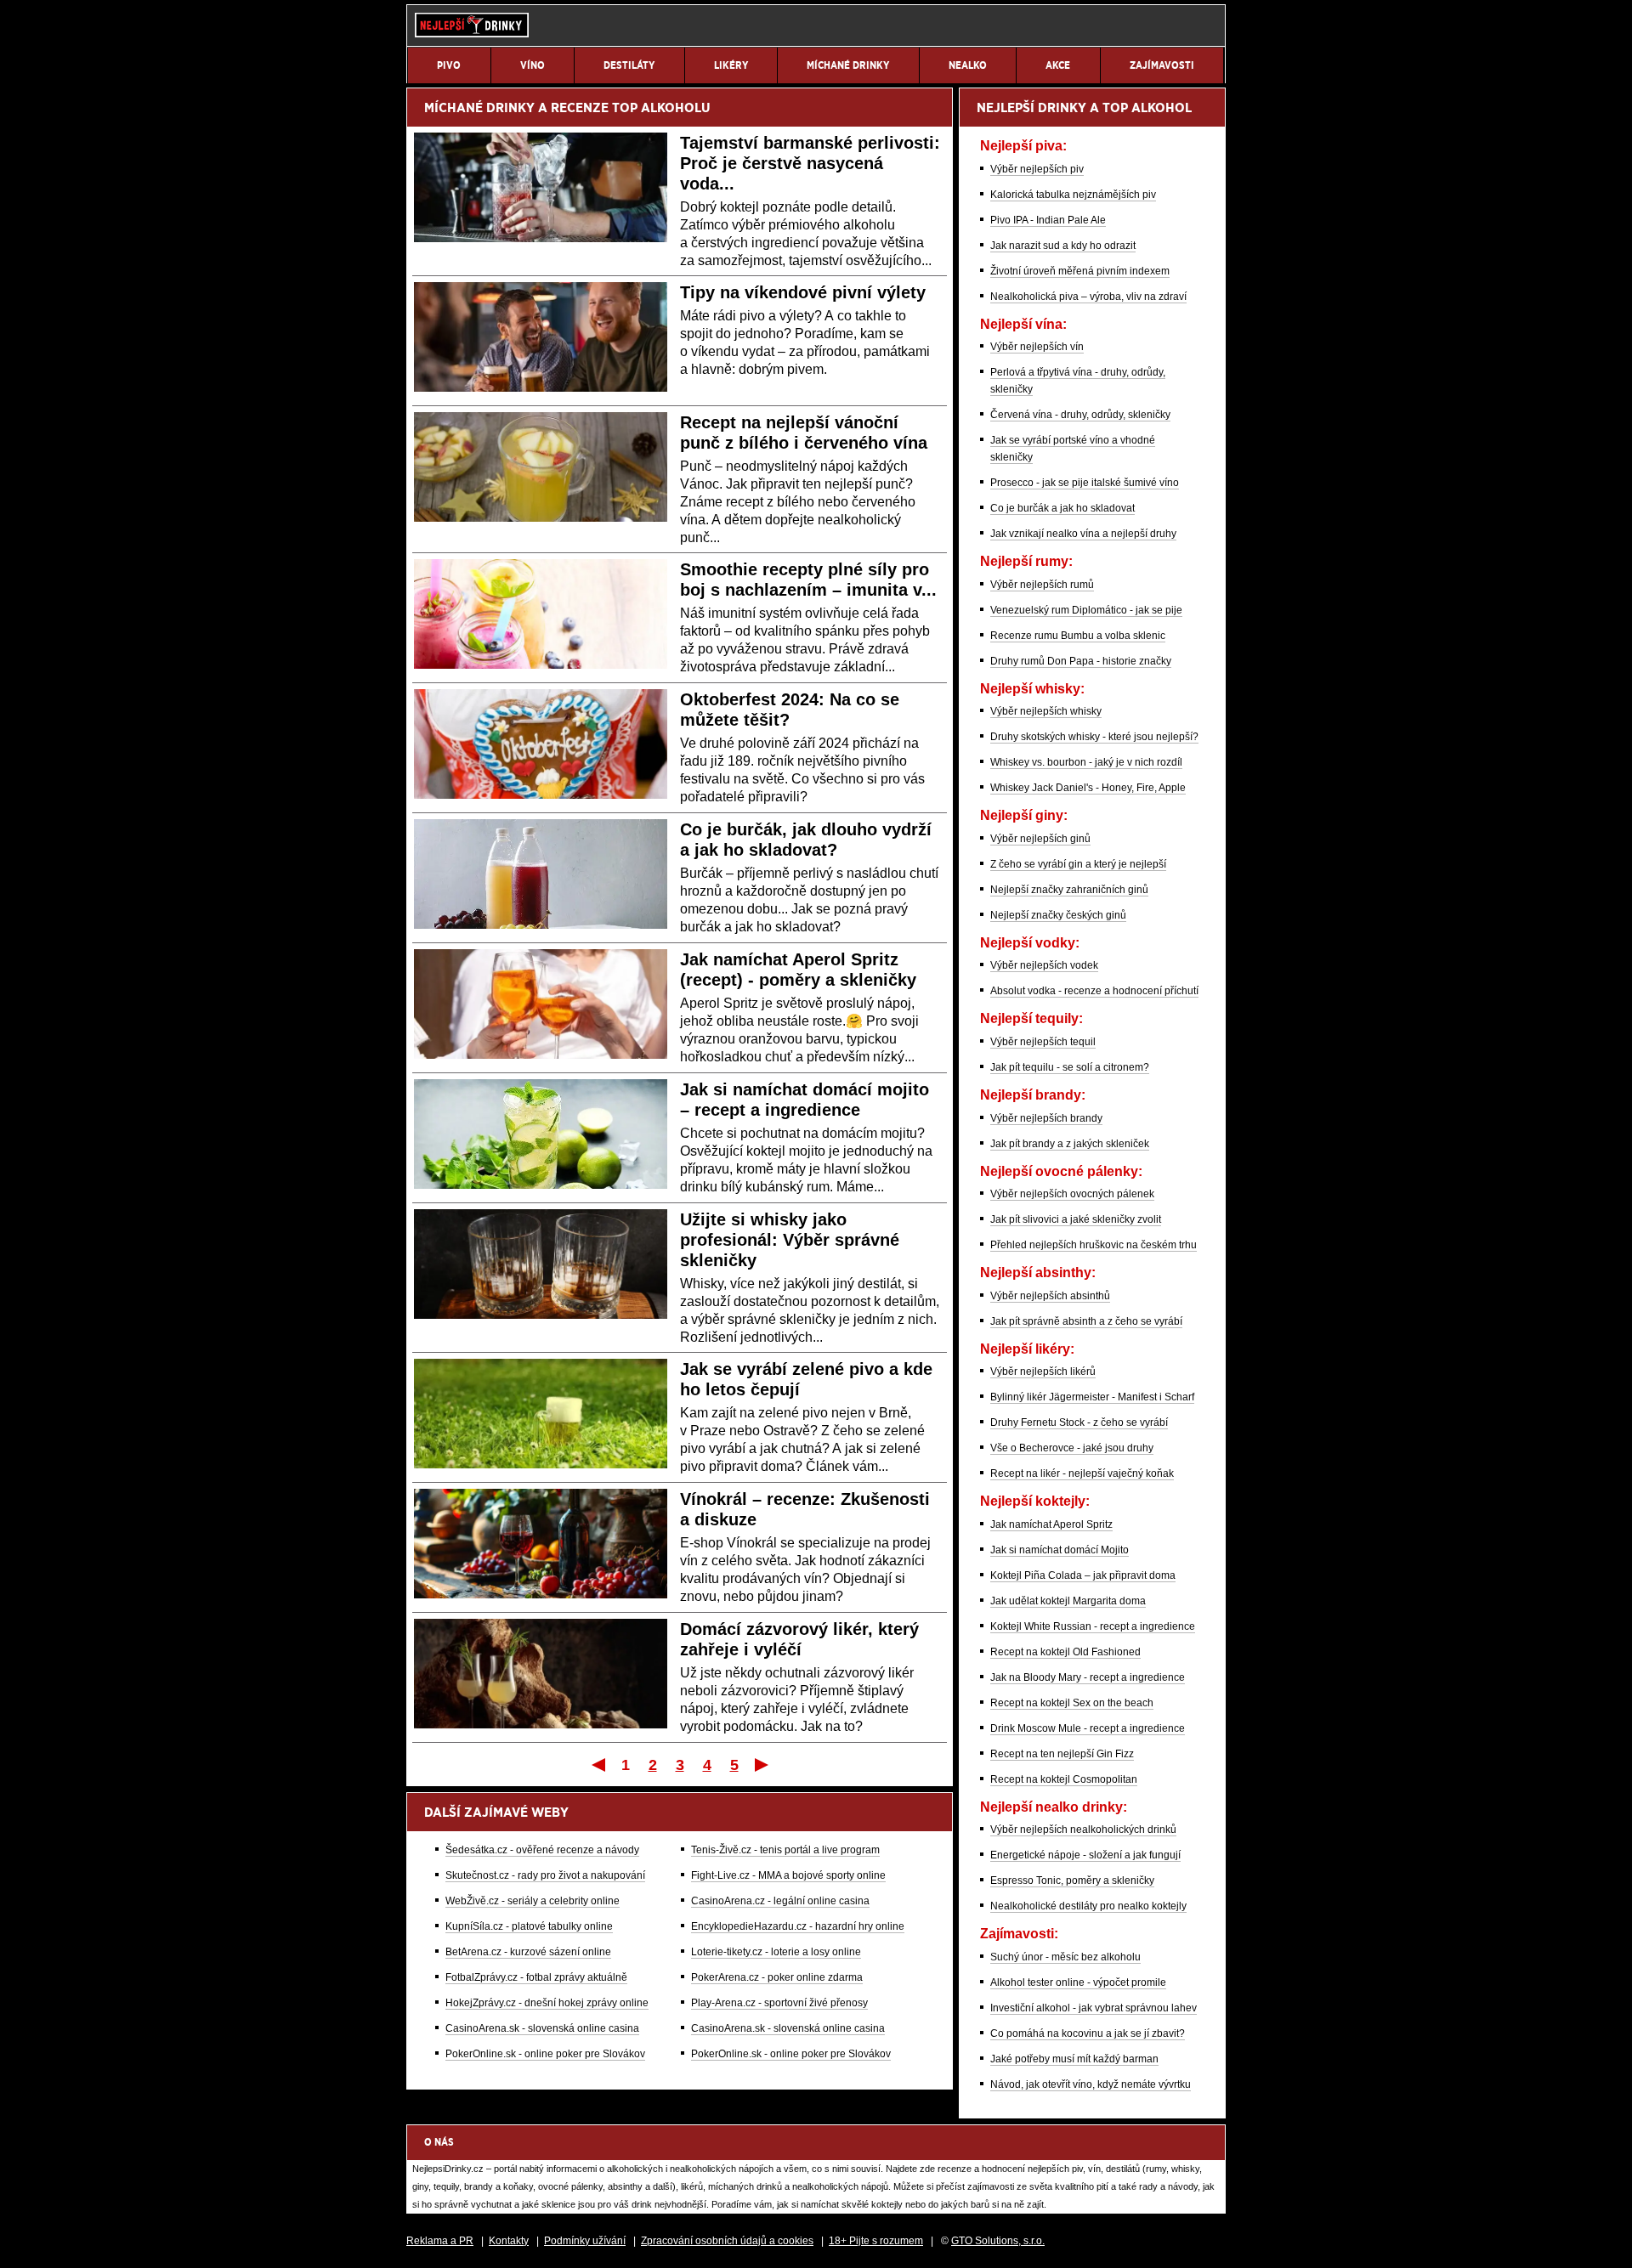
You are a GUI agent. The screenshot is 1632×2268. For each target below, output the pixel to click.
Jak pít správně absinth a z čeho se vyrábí (1086, 1321)
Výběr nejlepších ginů (1040, 839)
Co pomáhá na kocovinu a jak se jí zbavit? (1088, 2033)
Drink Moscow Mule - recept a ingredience (1088, 1728)
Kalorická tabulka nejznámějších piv (1073, 195)
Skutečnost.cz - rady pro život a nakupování (545, 1875)
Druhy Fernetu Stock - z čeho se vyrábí (1079, 1422)
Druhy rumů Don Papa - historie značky (1081, 661)
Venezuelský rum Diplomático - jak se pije (1086, 610)
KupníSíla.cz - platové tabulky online (529, 1926)
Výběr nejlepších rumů (1042, 585)
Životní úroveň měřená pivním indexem (1080, 271)
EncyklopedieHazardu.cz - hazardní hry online (798, 1926)
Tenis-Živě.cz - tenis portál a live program (785, 1850)
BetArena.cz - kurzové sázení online (528, 1952)
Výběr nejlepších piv (1037, 169)
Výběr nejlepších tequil (1043, 1042)
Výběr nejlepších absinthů (1050, 1296)
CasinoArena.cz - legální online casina (780, 1901)
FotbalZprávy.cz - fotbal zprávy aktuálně (536, 1977)
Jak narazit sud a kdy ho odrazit (1063, 246)
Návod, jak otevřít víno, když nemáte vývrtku (1091, 2084)
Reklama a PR (440, 2241)
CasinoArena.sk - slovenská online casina (542, 2028)
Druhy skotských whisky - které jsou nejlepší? (1094, 737)
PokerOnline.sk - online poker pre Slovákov (545, 2054)
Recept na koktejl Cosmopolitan (1064, 1779)
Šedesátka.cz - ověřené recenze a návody (542, 1850)
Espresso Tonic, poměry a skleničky (1072, 1881)
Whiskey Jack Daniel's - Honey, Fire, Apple (1088, 788)
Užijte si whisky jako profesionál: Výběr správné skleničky (790, 1240)
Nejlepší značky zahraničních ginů (1069, 890)
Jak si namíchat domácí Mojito (1060, 1550)
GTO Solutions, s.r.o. (998, 2241)
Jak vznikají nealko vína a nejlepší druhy (1083, 534)
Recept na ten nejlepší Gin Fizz (1062, 1754)
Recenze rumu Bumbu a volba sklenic (1078, 636)
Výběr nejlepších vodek (1044, 965)
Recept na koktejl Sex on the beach (1072, 1703)
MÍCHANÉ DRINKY (479, 107)
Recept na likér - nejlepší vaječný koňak (1082, 1473)
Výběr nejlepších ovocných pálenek (1072, 1194)
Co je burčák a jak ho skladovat (1062, 508)
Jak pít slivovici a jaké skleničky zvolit (1076, 1219)
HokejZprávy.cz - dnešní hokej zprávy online (547, 2003)
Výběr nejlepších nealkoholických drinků (1083, 1830)
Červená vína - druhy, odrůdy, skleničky (1080, 415)
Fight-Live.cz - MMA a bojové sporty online (788, 1875)
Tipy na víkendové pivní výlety (803, 292)
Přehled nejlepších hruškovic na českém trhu (1094, 1245)
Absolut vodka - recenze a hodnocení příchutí (1094, 991)
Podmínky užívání (585, 2241)
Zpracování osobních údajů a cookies (727, 2241)
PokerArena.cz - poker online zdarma (777, 1977)
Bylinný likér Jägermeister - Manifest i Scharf (1092, 1397)
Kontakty (509, 2241)
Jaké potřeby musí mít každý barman (1074, 2059)
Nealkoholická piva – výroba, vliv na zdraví (1088, 297)
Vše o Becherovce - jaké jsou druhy (1072, 1448)
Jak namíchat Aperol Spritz (1051, 1524)
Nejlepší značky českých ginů (1058, 915)
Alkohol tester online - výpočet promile (1078, 1982)
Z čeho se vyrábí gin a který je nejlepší (1078, 864)
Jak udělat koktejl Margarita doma (1068, 1601)
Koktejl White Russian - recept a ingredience (1093, 1626)
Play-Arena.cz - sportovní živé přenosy (779, 2003)
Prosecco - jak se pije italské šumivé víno (1085, 483)
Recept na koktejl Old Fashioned (1065, 1652)
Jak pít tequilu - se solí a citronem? (1070, 1067)
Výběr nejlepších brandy (1046, 1118)
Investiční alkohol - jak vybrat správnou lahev (1094, 2008)
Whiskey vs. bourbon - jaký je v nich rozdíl (1086, 762)
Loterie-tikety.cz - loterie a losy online (776, 1952)
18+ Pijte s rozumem (876, 2241)
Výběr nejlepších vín (1037, 347)
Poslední (763, 1764)
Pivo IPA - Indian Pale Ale (1048, 220)
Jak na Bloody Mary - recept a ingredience (1088, 1677)
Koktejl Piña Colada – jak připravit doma (1083, 1575)
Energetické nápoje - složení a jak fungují (1085, 1855)
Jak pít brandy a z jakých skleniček (1070, 1144)
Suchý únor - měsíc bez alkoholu (1065, 1957)
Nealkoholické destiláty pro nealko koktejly (1088, 1906)
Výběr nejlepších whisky (1046, 711)
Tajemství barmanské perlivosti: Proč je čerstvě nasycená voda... (810, 163)
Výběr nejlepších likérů (1043, 1372)
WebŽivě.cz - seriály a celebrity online (533, 1901)
